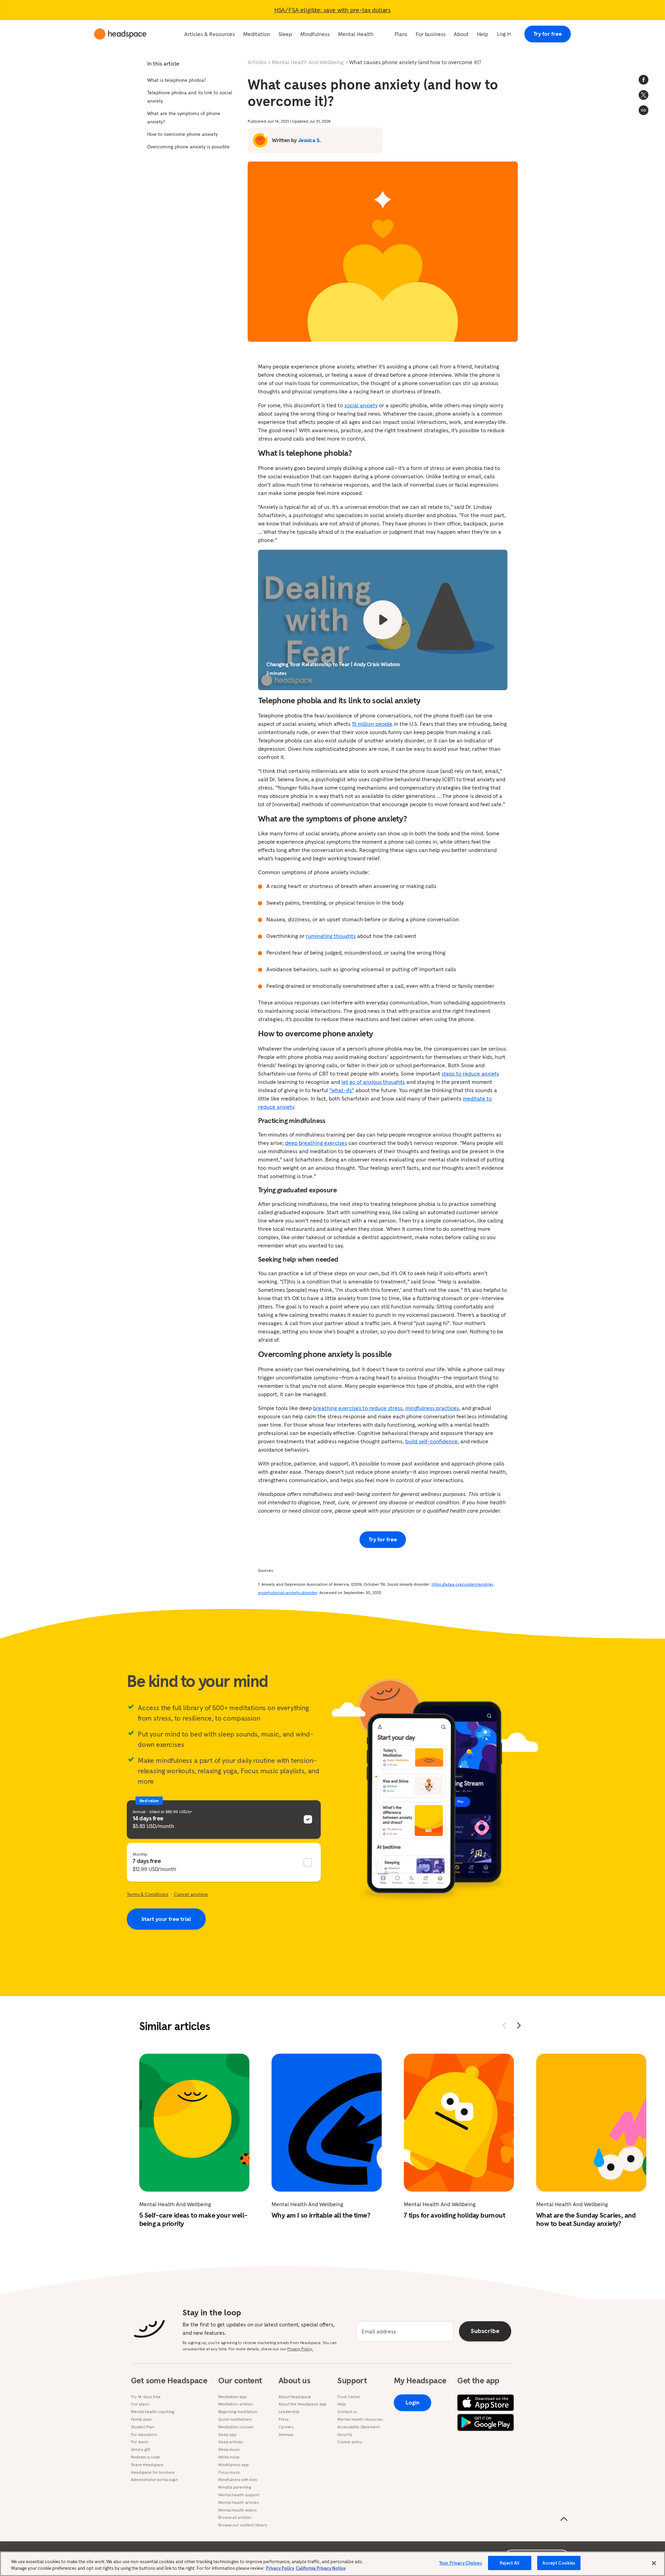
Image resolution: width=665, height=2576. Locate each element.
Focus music (229, 2472)
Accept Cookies (559, 2563)
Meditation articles (236, 2404)
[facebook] (644, 80)
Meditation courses (236, 2427)
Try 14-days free (146, 2397)
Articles (257, 62)
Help (482, 34)
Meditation (257, 34)
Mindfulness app (233, 2465)
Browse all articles (235, 2517)
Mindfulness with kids (237, 2480)
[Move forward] (519, 2025)
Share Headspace (147, 2465)
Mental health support (239, 2495)
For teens (140, 2442)
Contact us (347, 2412)
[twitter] (644, 95)
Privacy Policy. (300, 2349)
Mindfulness (315, 34)
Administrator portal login (154, 2480)
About (461, 34)
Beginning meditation (238, 2412)
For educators (144, 2435)
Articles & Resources (210, 34)
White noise (229, 2457)
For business (431, 34)
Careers (286, 2427)
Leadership (289, 2412)
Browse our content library (243, 2525)
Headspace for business (153, 2472)
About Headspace (295, 2397)
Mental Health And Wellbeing (308, 62)
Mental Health (356, 34)
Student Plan (143, 2427)
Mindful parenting (235, 2487)
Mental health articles (238, 2503)
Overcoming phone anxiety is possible (188, 147)
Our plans (140, 2404)
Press (283, 2419)
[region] (332, 2564)
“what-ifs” (342, 1090)
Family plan (141, 2419)
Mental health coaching (153, 2412)
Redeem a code (145, 2457)
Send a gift (141, 2449)
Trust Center (349, 2397)
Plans (401, 34)
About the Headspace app (302, 2404)
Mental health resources (360, 2419)
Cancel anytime (191, 1894)
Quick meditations (235, 2419)
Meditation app (232, 2397)
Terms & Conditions (148, 1894)
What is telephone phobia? (177, 80)
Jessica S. (309, 140)
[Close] (654, 2563)
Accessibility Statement (358, 2427)
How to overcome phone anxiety (182, 134)
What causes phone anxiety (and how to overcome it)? (415, 62)
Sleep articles (230, 2442)
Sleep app (227, 2435)
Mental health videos (237, 2510)
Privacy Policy (280, 2569)
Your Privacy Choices (461, 2563)
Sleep (285, 34)
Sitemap (286, 2435)
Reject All (510, 2563)
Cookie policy (350, 2442)
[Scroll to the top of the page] (564, 2519)
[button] (644, 110)
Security (345, 2435)
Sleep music (229, 2449)
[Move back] (504, 2025)
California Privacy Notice (321, 2569)
